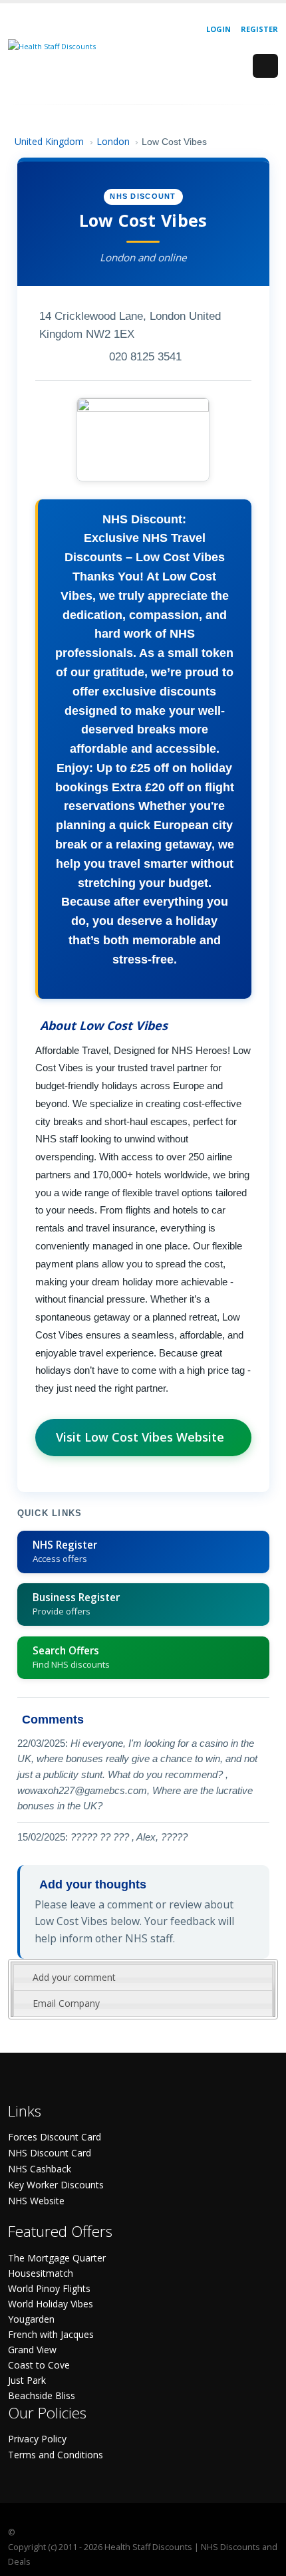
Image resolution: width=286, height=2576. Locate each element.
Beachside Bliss (42, 2395)
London (113, 141)
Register (259, 29)
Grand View (32, 2350)
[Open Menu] (265, 66)
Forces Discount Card (55, 2137)
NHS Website (36, 2201)
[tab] (143, 1978)
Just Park (27, 2380)
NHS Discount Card (50, 2153)
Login (218, 29)
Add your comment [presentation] (74, 1977)
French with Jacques (51, 2334)
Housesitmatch (41, 2273)
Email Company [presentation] (66, 2003)
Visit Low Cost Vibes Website (140, 1437)
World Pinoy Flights (49, 2288)
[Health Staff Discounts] (52, 46)
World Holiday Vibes (51, 2304)
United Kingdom (49, 141)
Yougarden (31, 2319)
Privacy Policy (37, 2439)
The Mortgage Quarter (57, 2258)
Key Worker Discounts (56, 2185)
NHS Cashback (40, 2169)
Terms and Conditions (56, 2455)
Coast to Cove (39, 2365)
